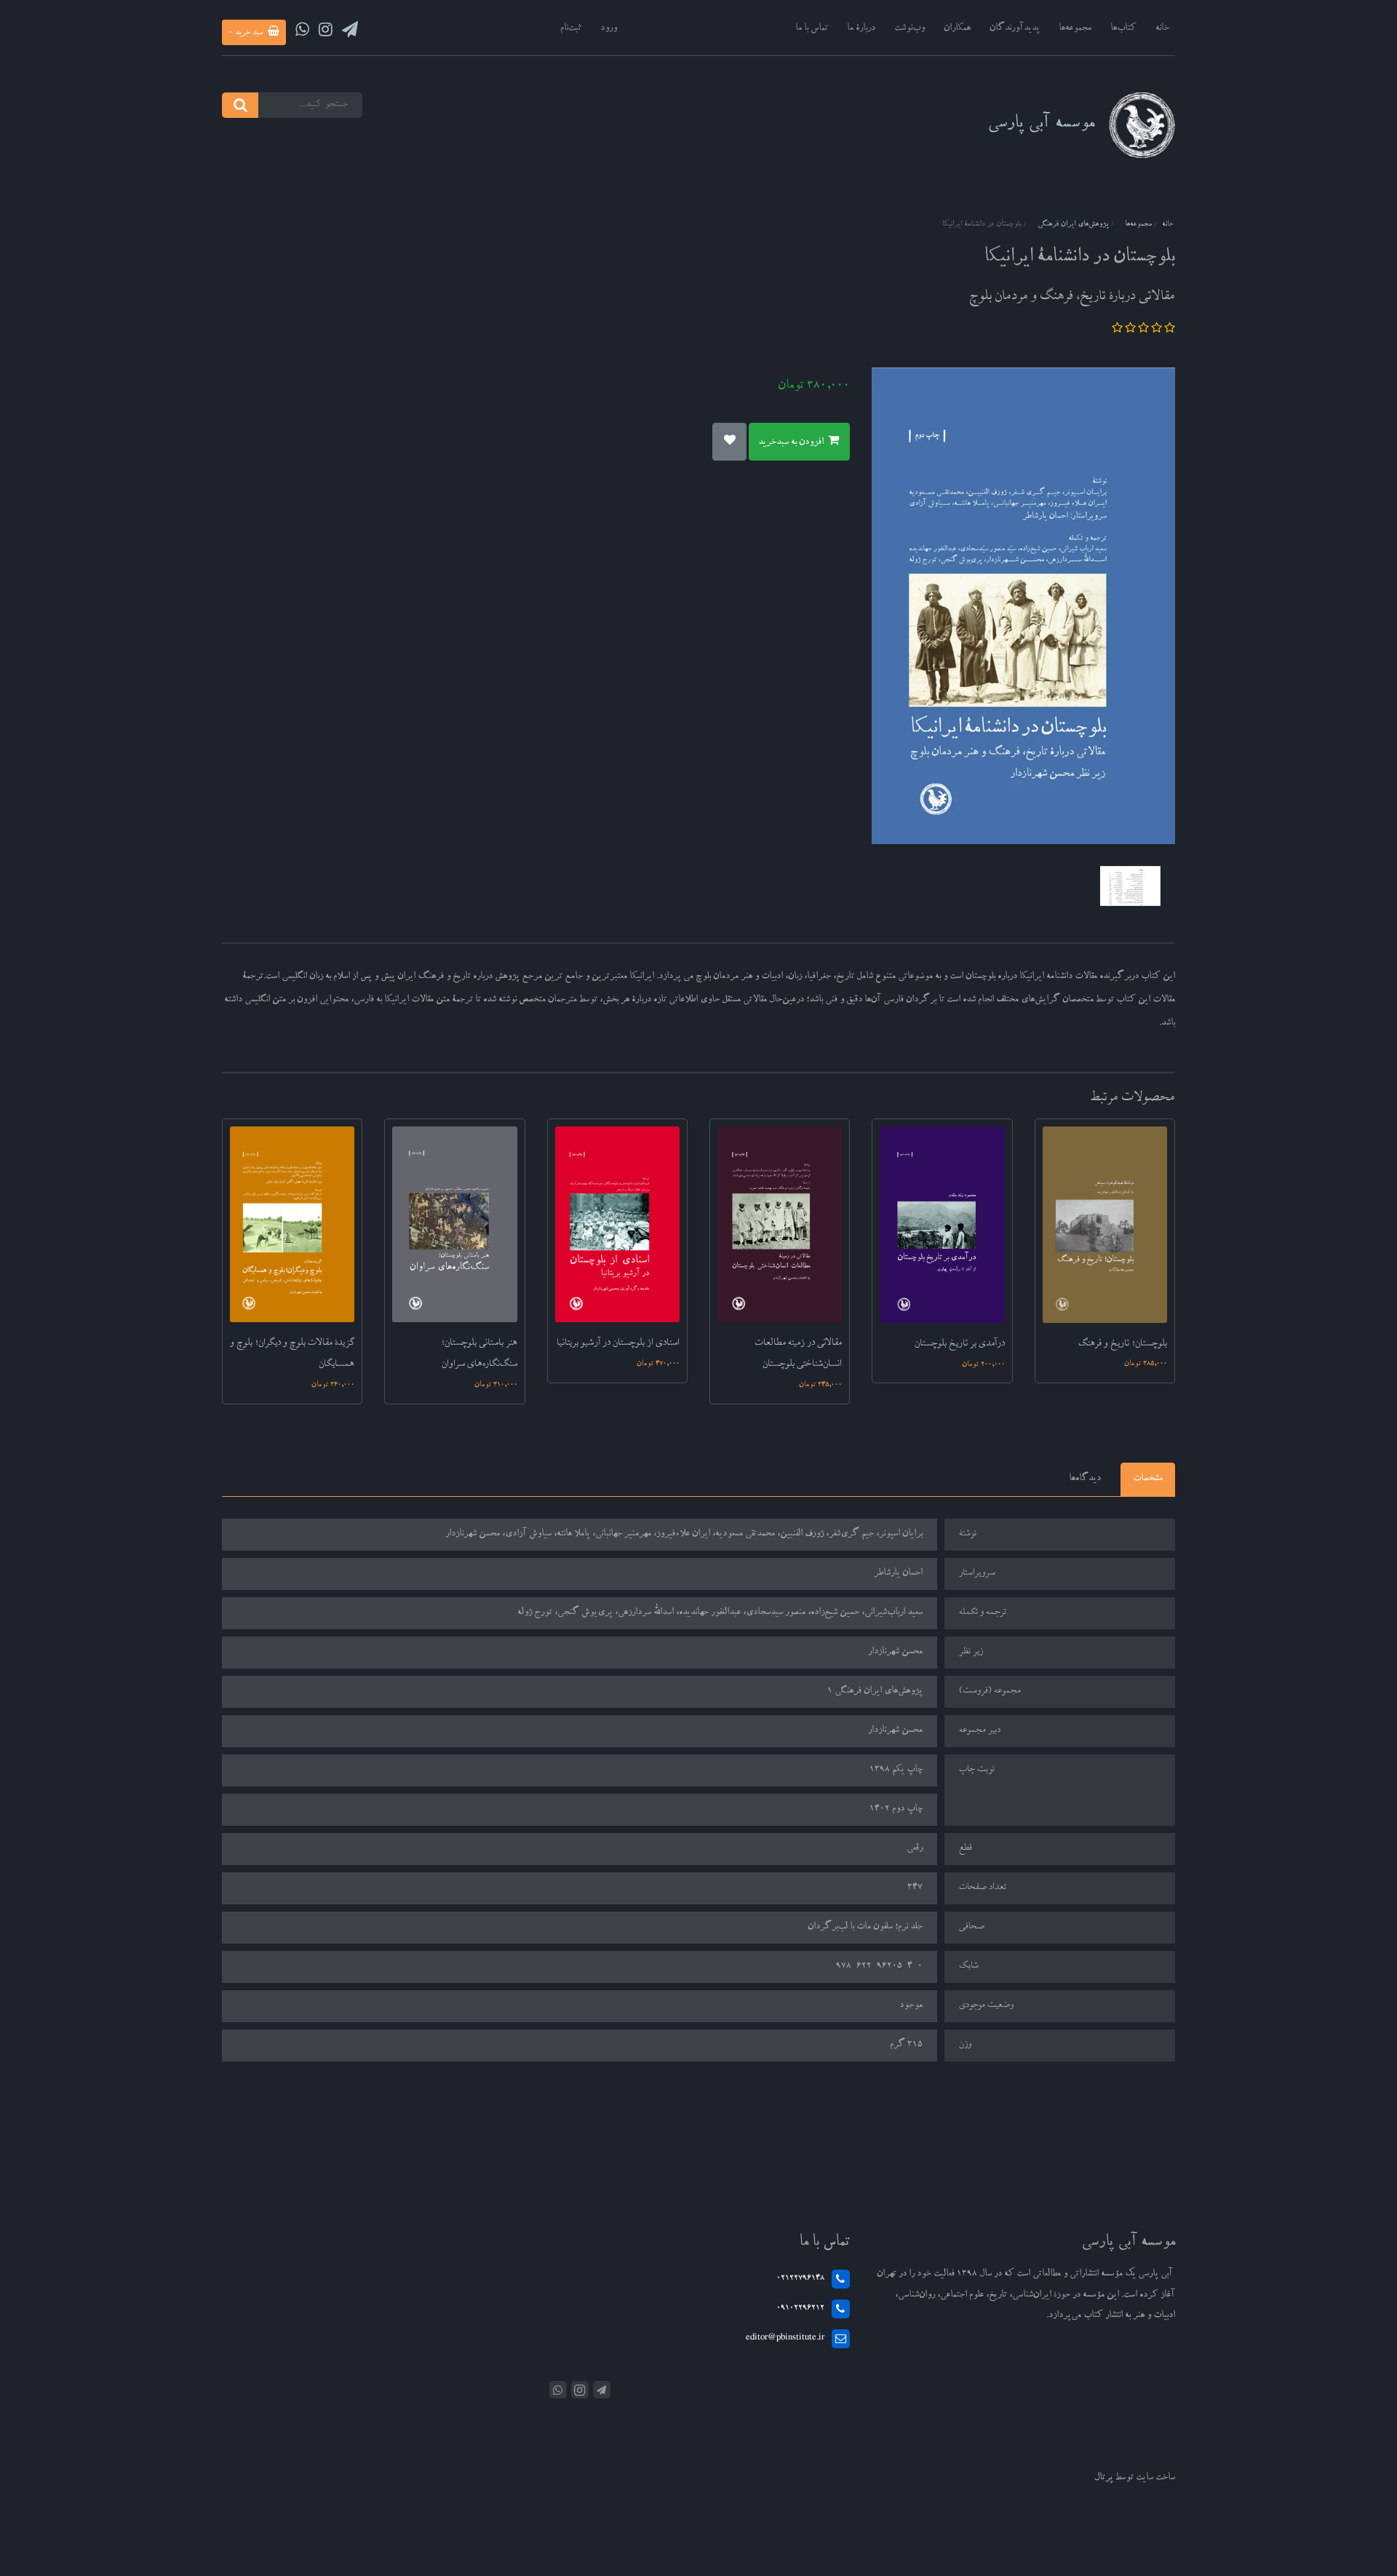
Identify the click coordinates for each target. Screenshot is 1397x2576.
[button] (1169, 331)
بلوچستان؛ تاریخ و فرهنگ (1123, 1344)
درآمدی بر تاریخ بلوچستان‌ (960, 1344)
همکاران (957, 29)
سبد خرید (247, 33)
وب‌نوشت (910, 29)
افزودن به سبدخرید (792, 443)
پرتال (1104, 2478)
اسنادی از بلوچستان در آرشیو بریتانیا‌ (618, 1343)
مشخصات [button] (1148, 1479)
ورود (609, 29)
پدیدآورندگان (1015, 29)
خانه (1162, 29)
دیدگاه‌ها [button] (1085, 1479)
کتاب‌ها (1123, 29)
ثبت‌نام (571, 29)
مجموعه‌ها (1075, 29)
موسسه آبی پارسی (1041, 125)
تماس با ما (812, 29)
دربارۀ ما (861, 29)
